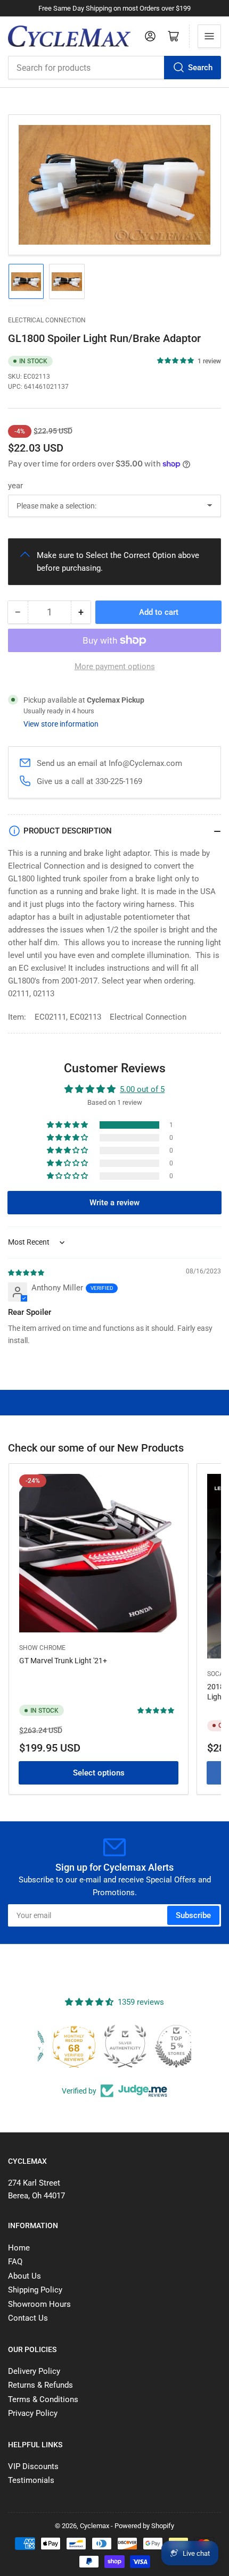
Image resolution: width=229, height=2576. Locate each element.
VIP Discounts (33, 2466)
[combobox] (114, 68)
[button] (176, 361)
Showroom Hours (39, 2304)
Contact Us (28, 2318)
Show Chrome (42, 1648)
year (15, 486)
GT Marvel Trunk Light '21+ (63, 1661)
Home (19, 2248)
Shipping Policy (35, 2290)
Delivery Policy (34, 2371)
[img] (27, 1272)
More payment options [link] (115, 666)
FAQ (15, 2262)
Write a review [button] (114, 1203)
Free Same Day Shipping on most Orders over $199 (114, 8)
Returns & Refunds (40, 2385)
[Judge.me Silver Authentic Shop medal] (114, 2046)
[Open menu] (209, 36)
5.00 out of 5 (142, 1089)
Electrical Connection (47, 320)
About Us (24, 2276)
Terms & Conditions (43, 2399)
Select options (99, 1773)
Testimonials (31, 2480)
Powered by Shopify (144, 2526)
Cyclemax (95, 2526)
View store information (61, 724)
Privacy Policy (33, 2413)
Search (200, 68)
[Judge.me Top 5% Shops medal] (166, 2046)
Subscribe (193, 1915)
